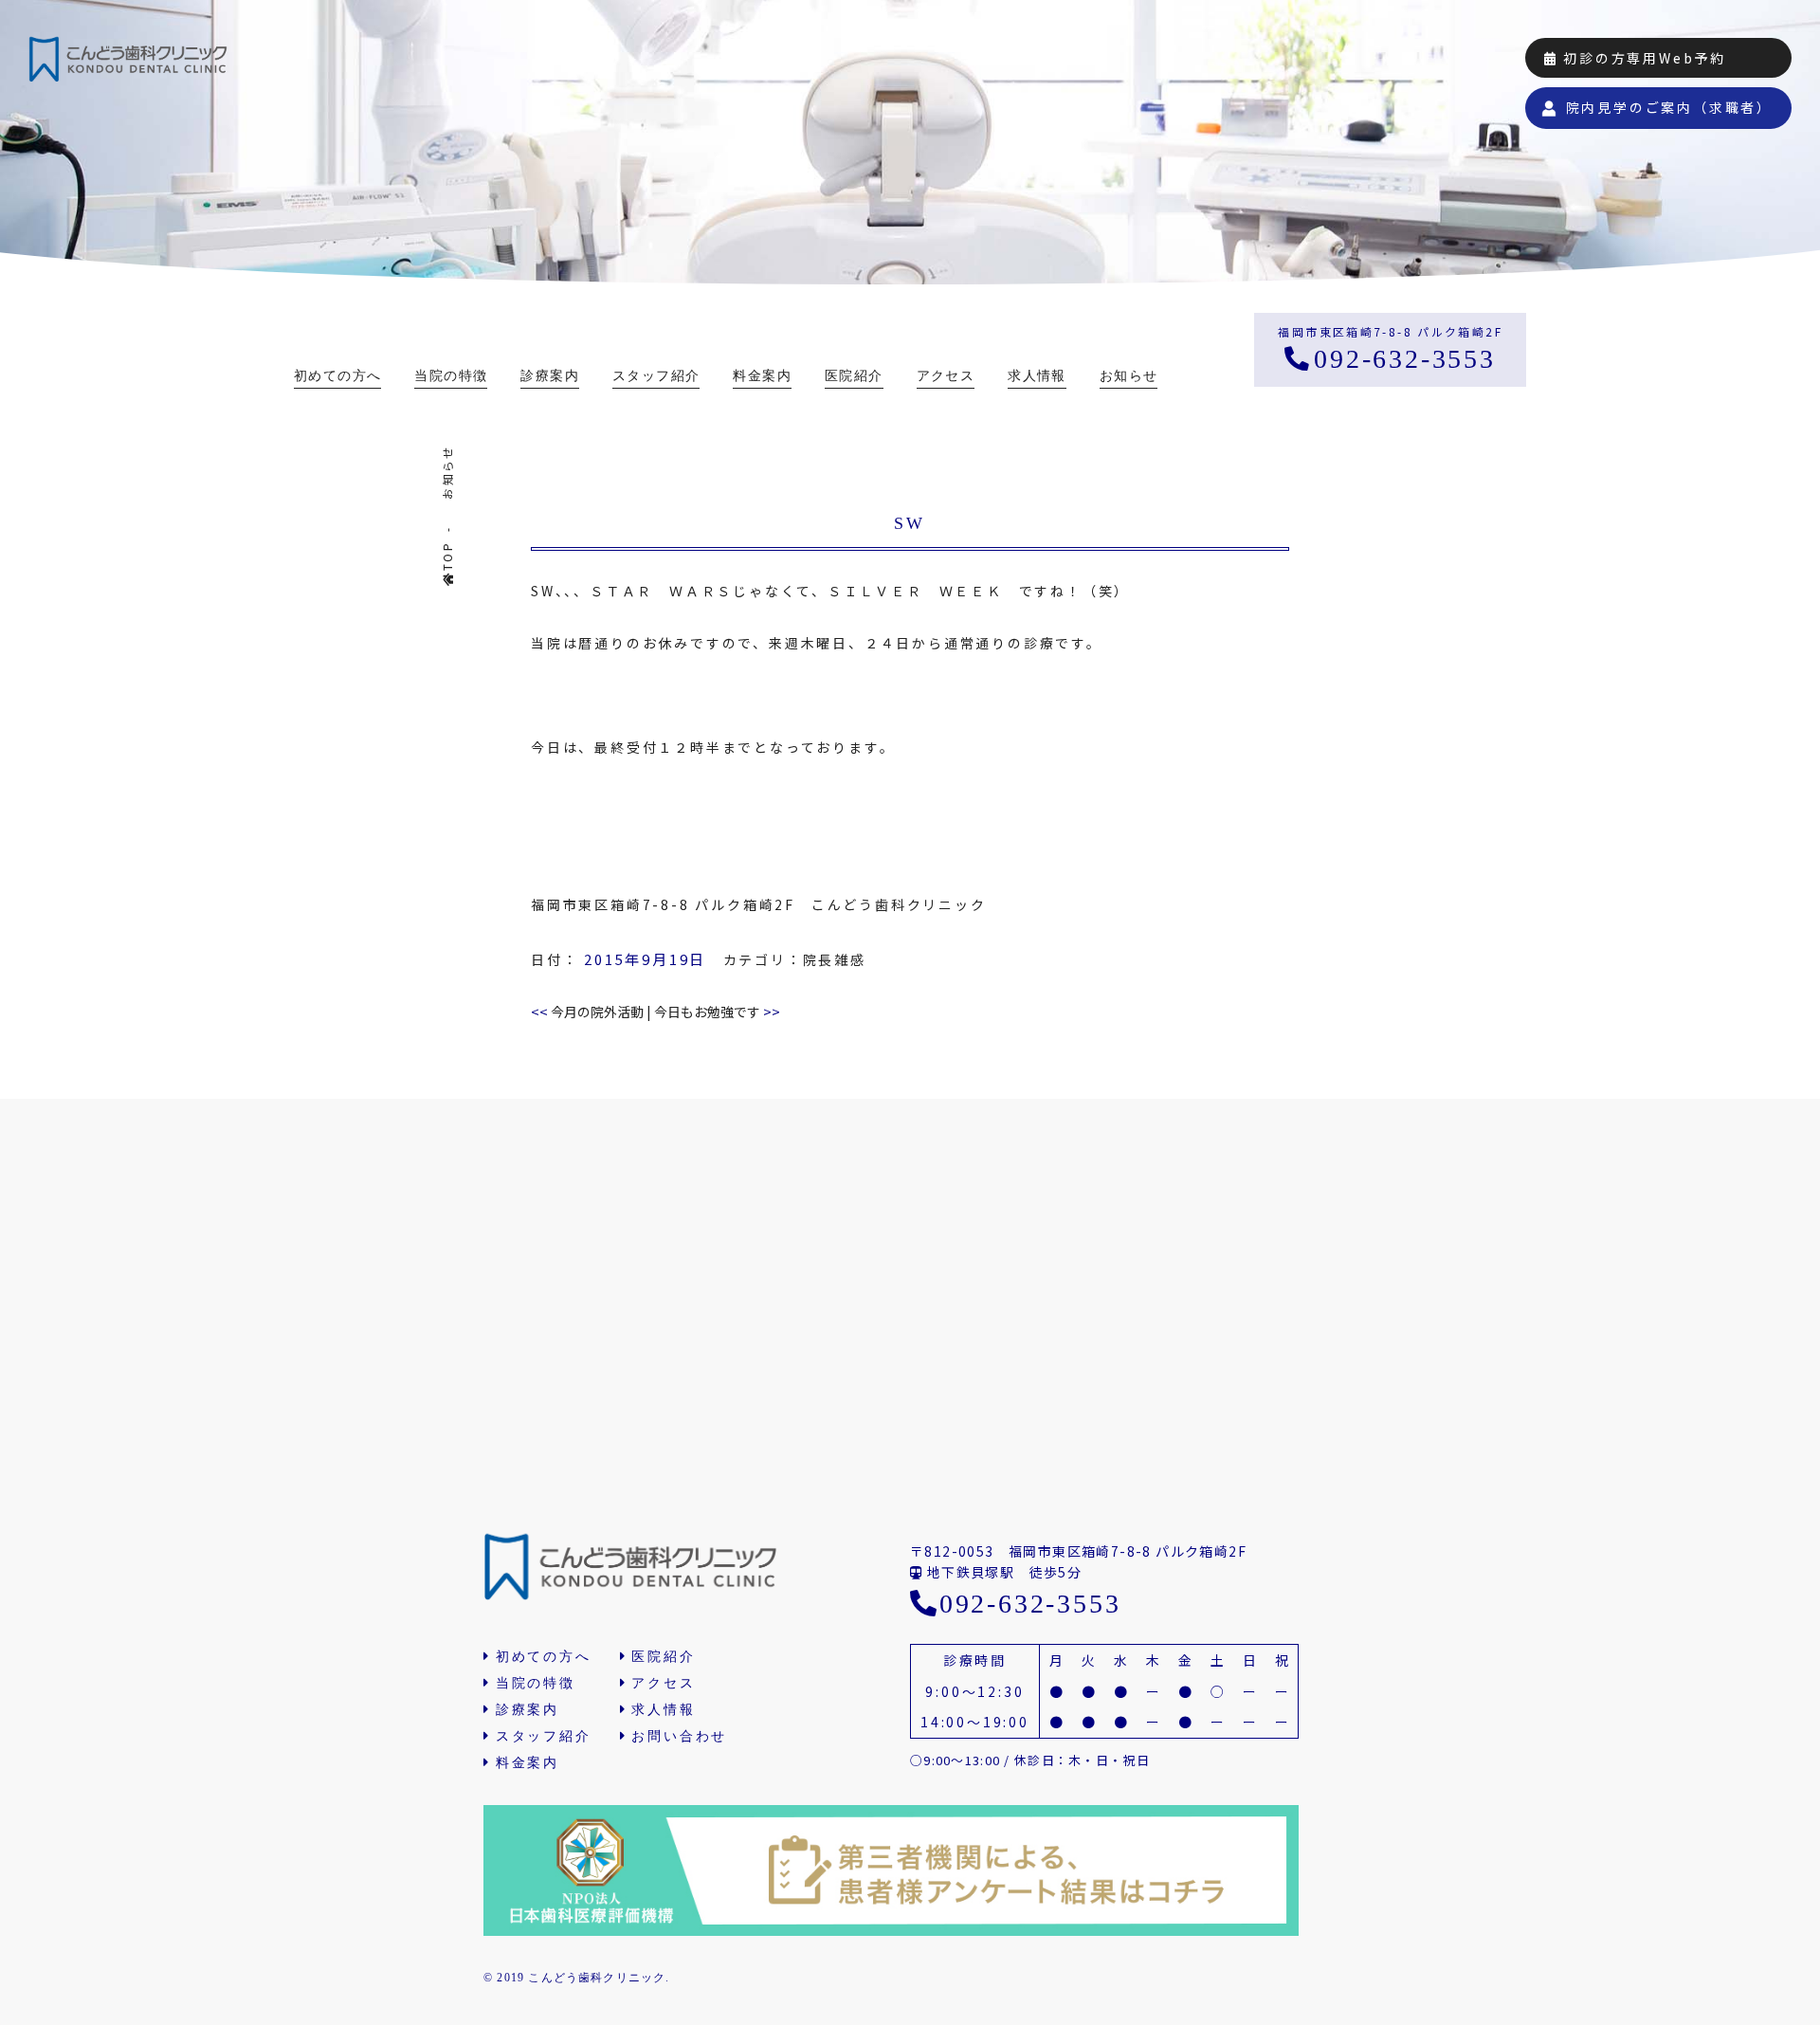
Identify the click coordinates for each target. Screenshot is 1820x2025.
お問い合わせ (679, 1736)
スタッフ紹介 (656, 376)
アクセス (946, 376)
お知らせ (1129, 376)
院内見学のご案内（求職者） (1669, 107)
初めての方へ (337, 376)
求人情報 (1037, 376)
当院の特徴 (451, 376)
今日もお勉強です (717, 1012)
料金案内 (762, 376)
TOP (447, 556)
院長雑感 (835, 959)
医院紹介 (854, 376)
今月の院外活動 (587, 1012)
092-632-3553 (1404, 359)
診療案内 (550, 376)
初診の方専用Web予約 (1642, 58)
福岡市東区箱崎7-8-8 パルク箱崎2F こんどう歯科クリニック (759, 904)
